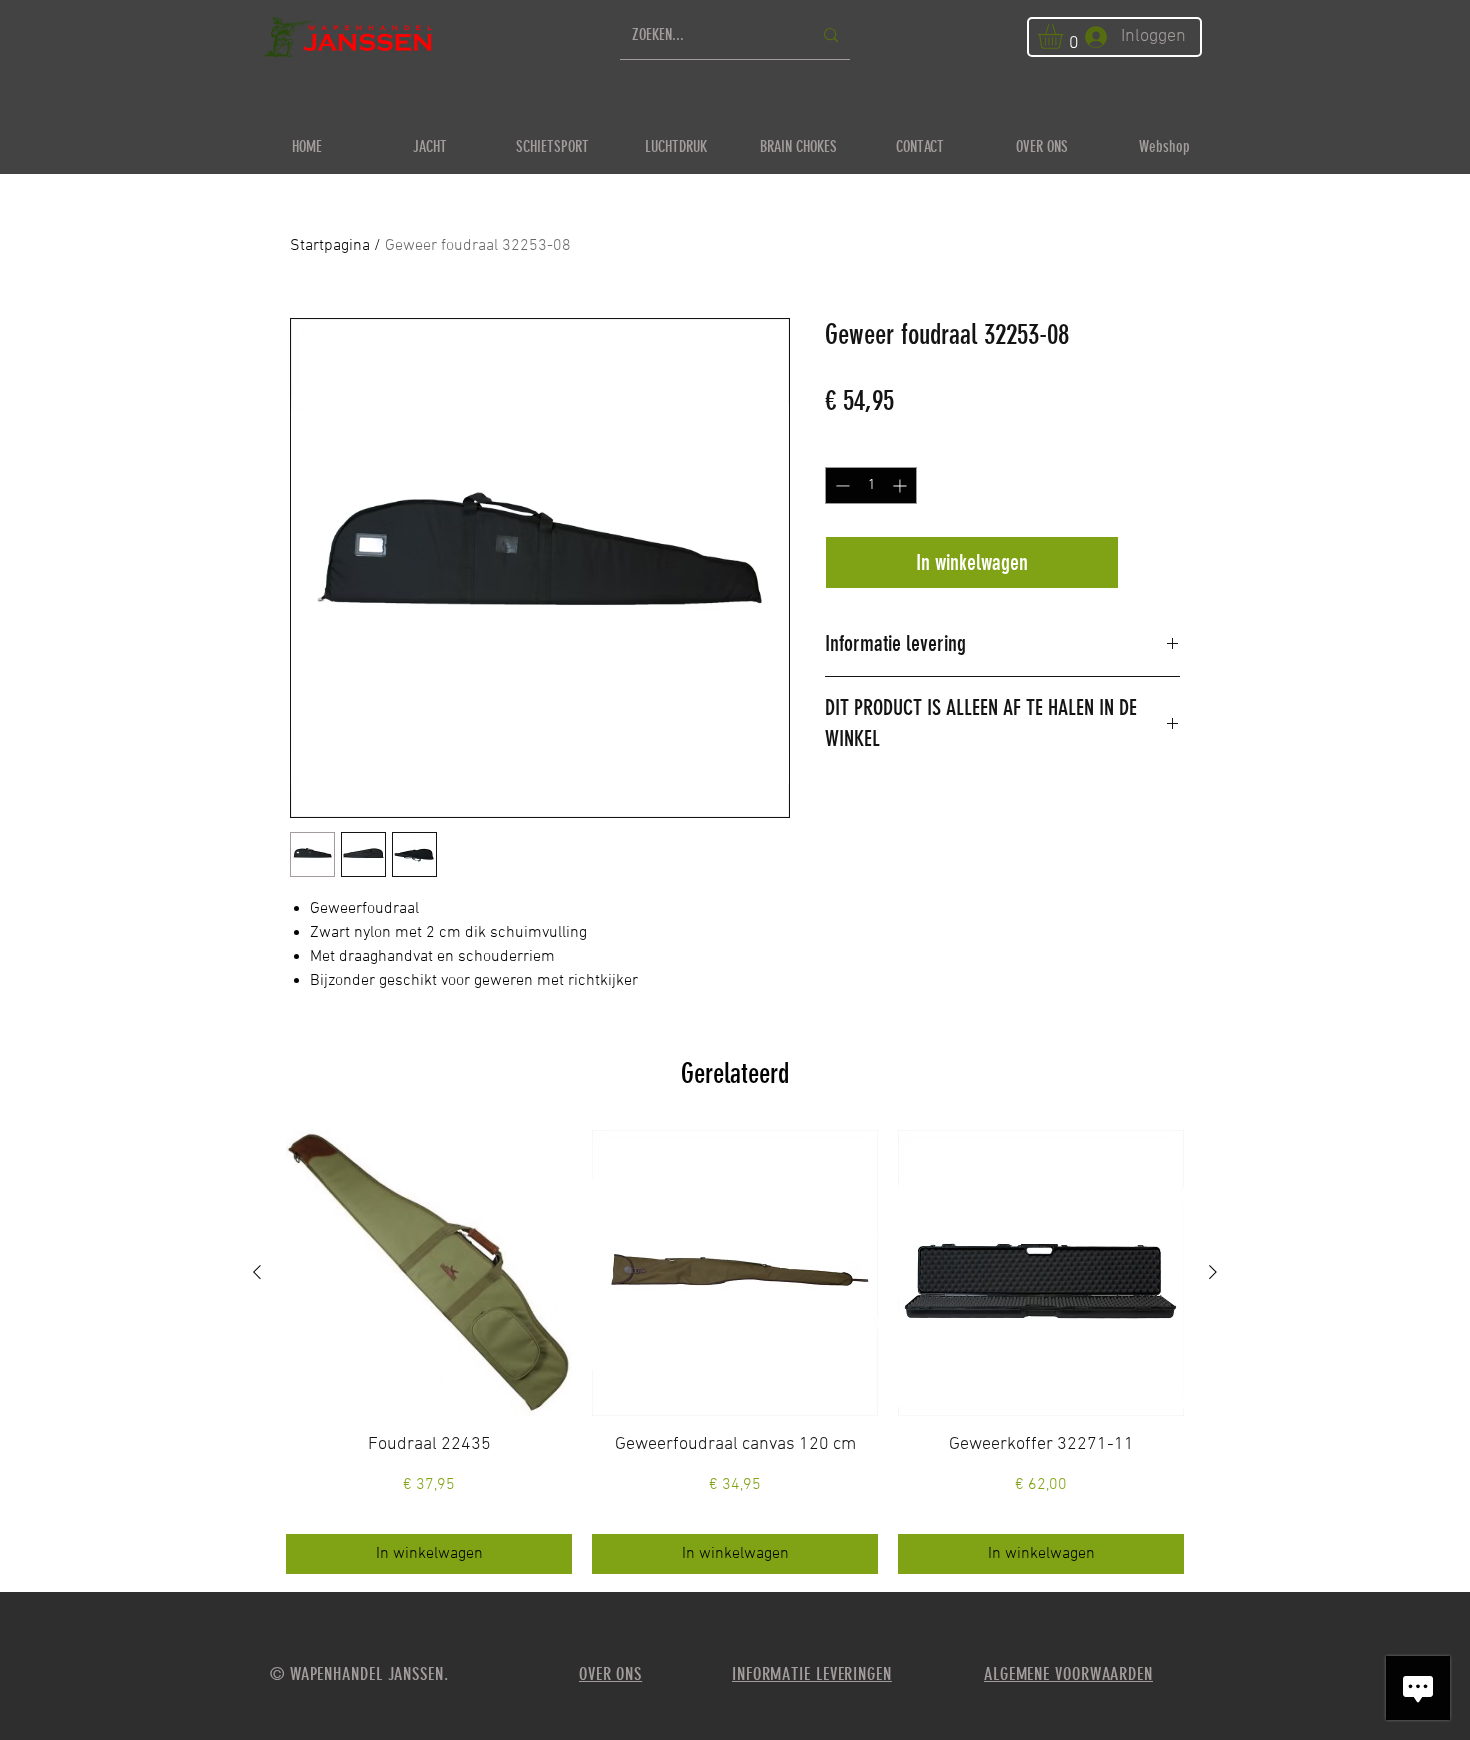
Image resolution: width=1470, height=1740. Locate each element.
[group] (735, 1352)
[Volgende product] (1213, 1272)
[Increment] (901, 485)
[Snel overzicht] (429, 1273)
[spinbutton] (871, 485)
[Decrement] (840, 485)
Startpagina (330, 246)
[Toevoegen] (1153, 562)
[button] (1065, 36)
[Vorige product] (257, 1272)
